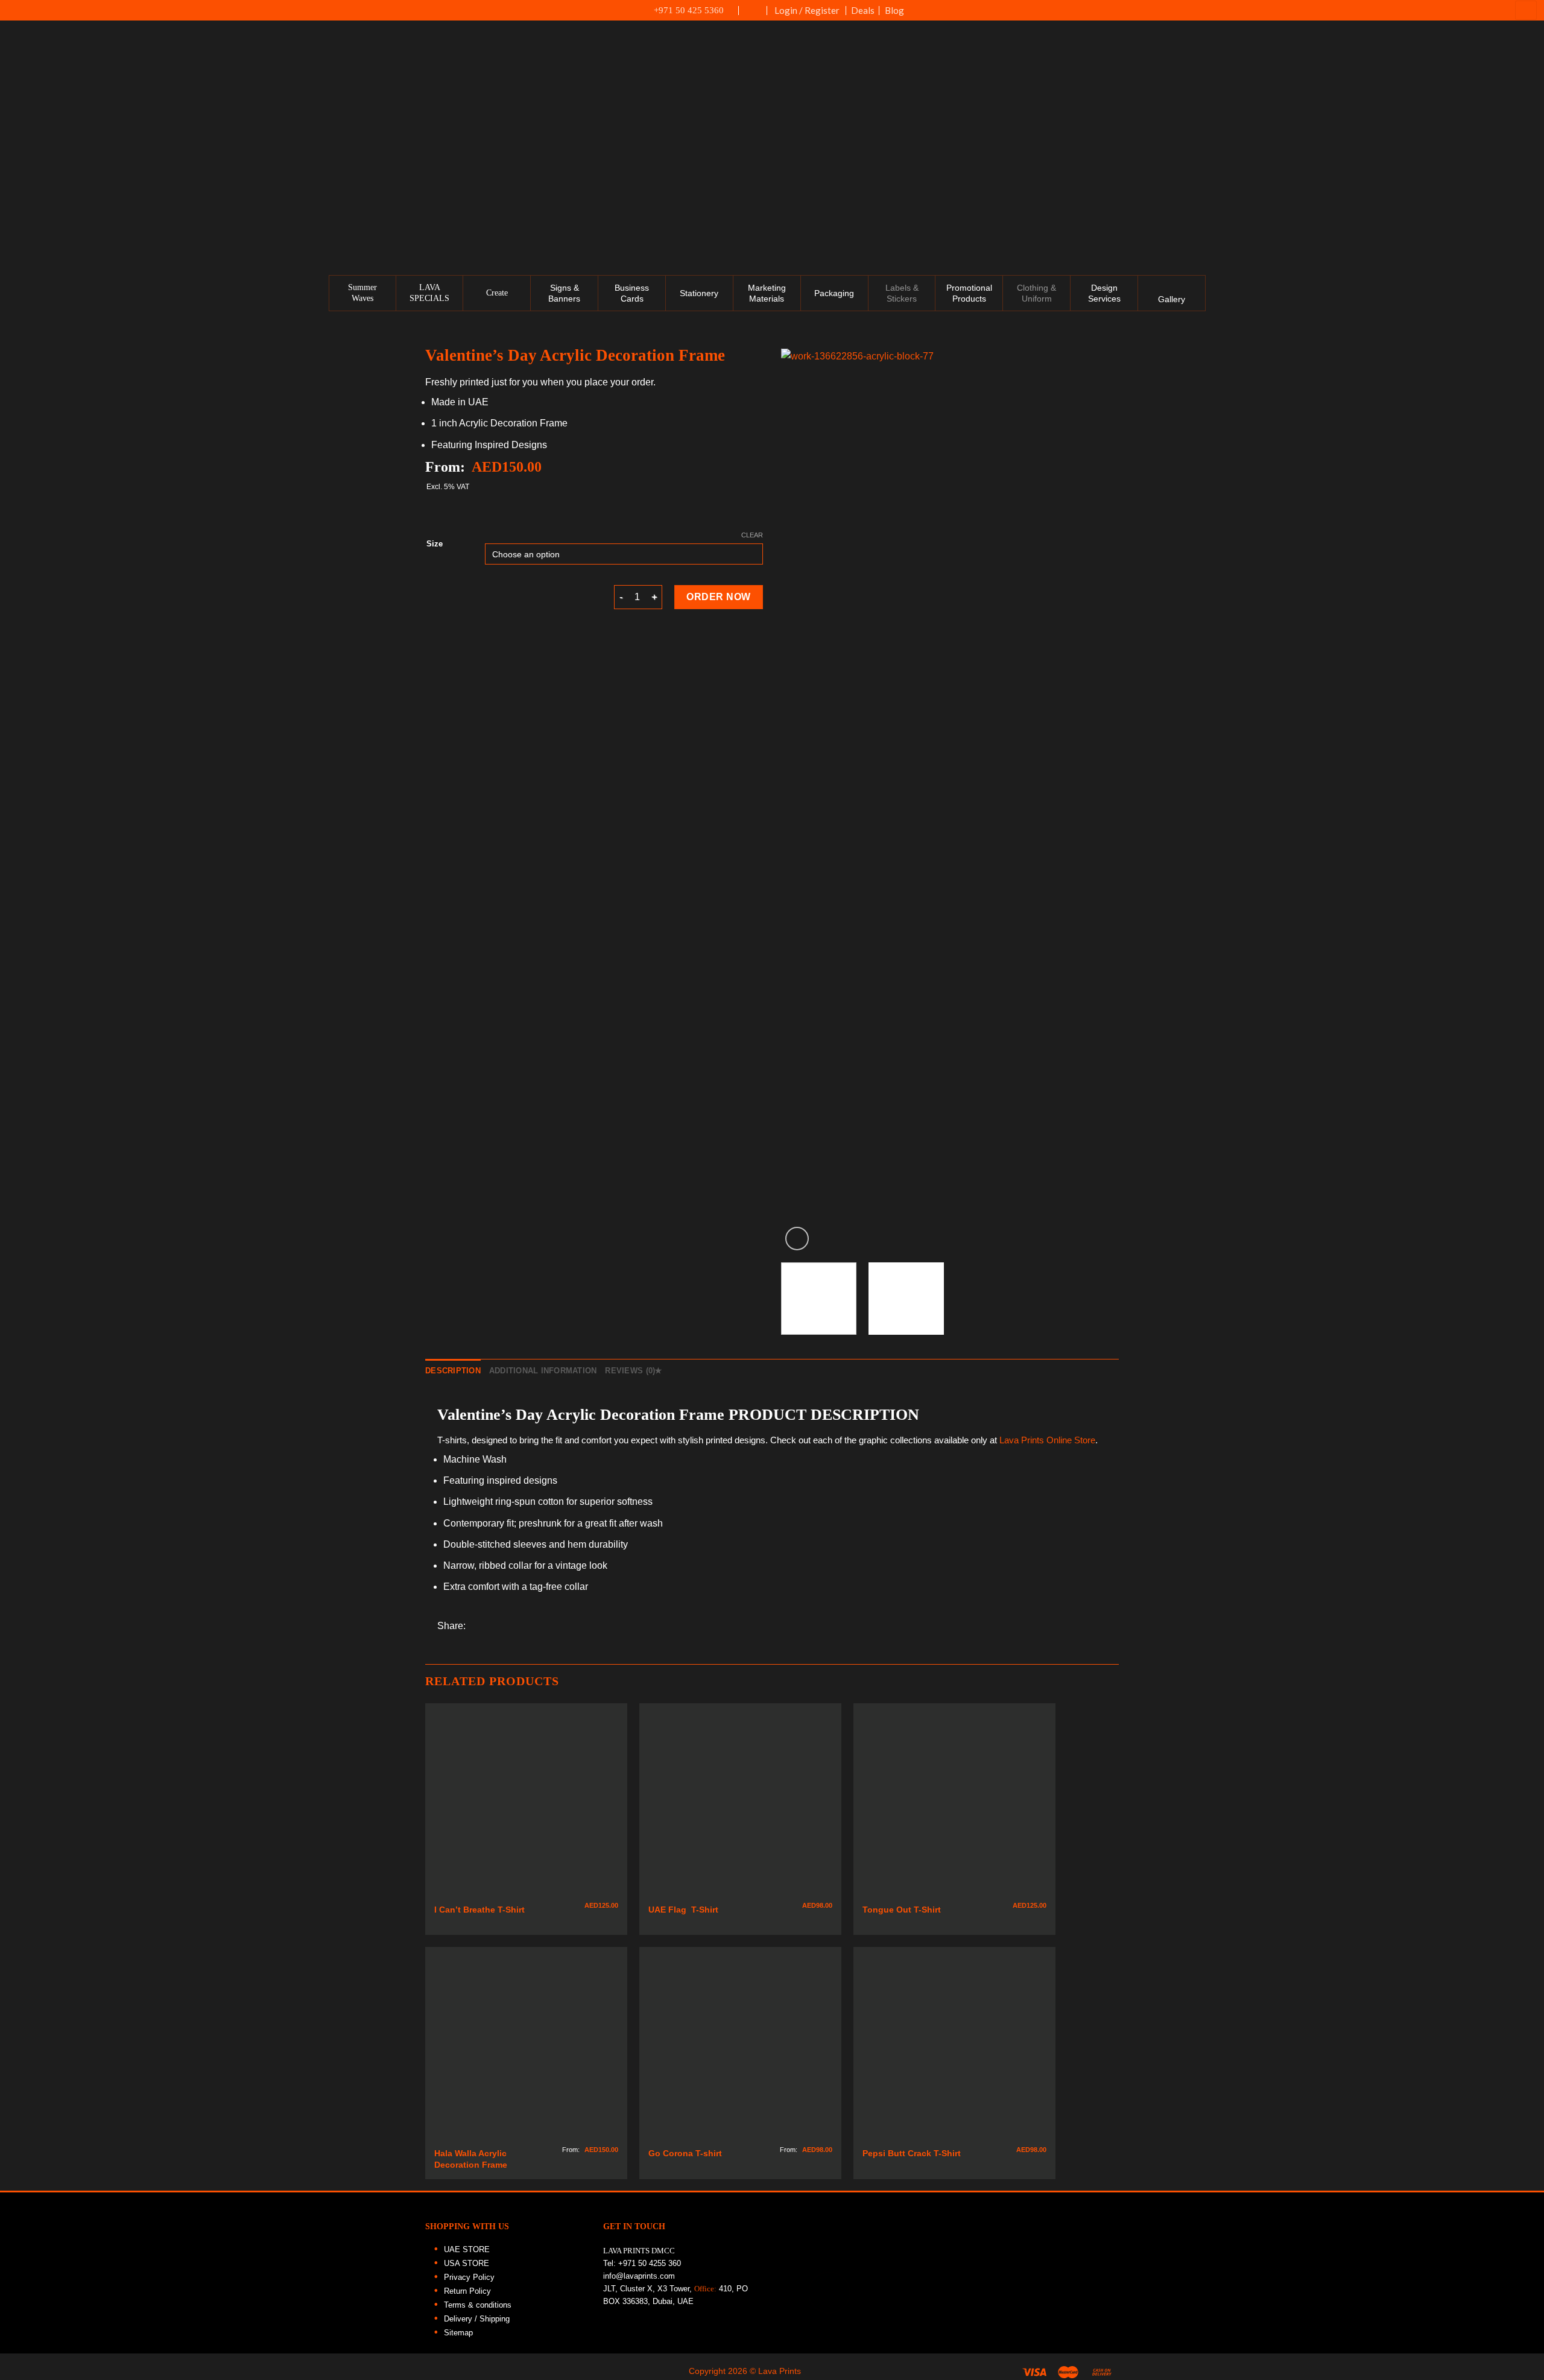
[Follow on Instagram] (1528, 128)
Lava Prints (1020, 1440)
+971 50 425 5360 (689, 10)
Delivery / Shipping (477, 2319)
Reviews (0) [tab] (630, 1371)
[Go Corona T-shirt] (740, 2048)
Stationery (699, 293)
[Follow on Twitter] (1528, 154)
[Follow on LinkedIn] (1528, 180)
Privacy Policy (469, 2277)
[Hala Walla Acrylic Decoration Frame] (526, 2048)
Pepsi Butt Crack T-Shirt (912, 2153)
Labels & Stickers (902, 293)
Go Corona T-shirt (685, 2153)
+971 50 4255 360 (650, 2263)
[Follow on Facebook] (1528, 102)
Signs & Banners (564, 293)
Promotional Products (969, 293)
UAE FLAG (753, 16)
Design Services (1104, 293)
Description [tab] (453, 1371)
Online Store (1071, 1440)
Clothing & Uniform (1036, 293)
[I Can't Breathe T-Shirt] (526, 1804)
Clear (752, 535)
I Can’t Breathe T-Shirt (479, 1910)
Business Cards (632, 293)
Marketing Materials (767, 293)
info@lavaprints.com (639, 2276)
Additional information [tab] (543, 1371)
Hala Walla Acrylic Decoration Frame (472, 2159)
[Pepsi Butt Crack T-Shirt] (954, 2048)
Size (435, 544)
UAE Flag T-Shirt (683, 1910)
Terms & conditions (478, 2305)
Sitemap (458, 2333)
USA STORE (467, 2263)
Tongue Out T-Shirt (902, 1910)
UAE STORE (467, 2249)
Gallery (1172, 299)
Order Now (718, 597)
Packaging (834, 293)
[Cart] (1526, 10)
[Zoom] (797, 1239)
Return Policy (467, 2291)
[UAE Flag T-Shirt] (740, 1804)
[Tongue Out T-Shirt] (954, 1804)
